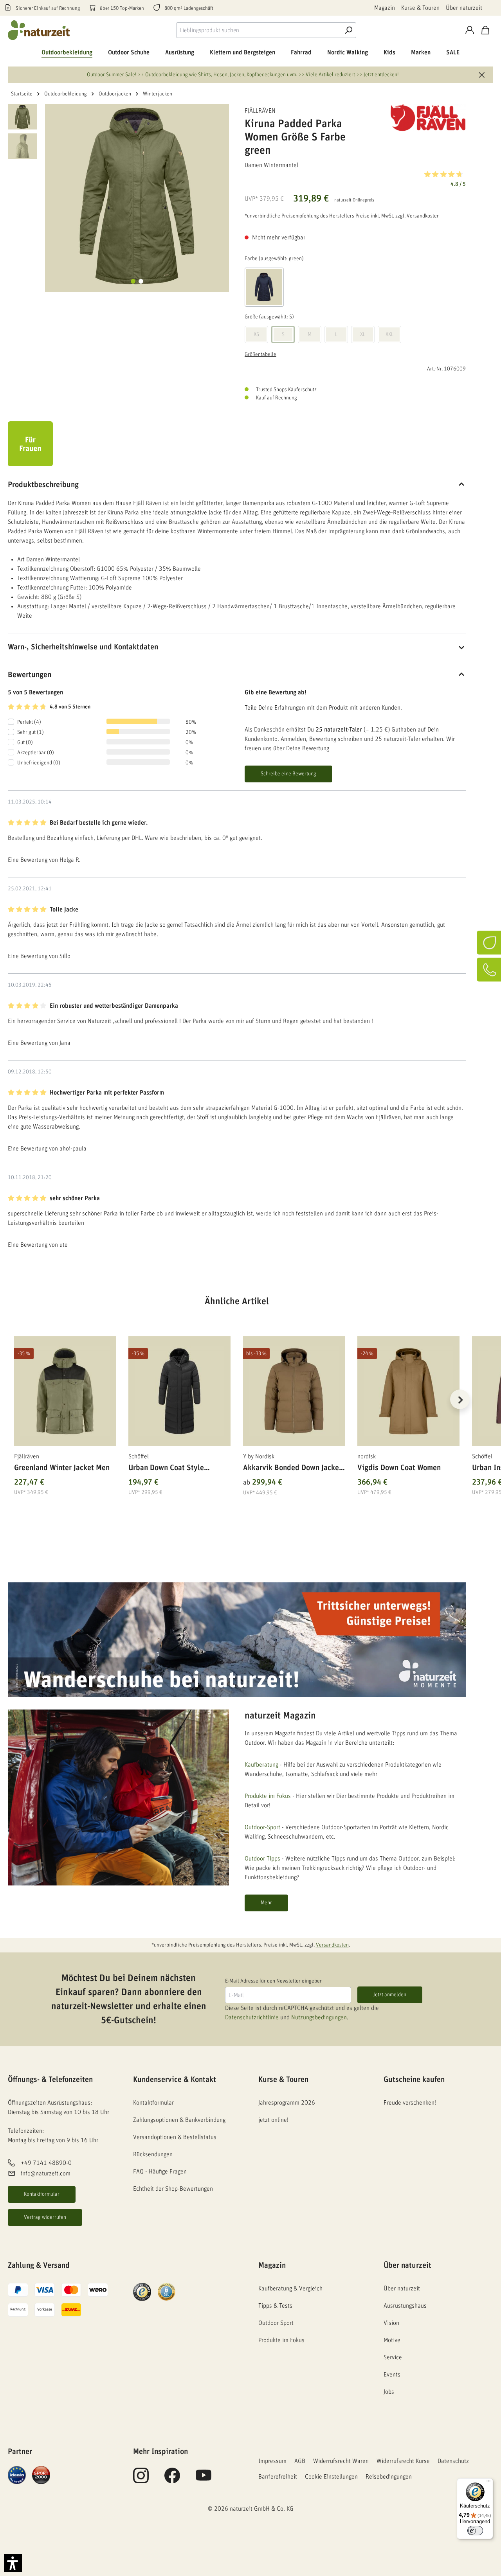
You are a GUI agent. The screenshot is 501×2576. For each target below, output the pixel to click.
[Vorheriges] (14, 1399)
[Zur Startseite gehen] (39, 30)
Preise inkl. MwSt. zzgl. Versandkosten (397, 216)
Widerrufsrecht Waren (341, 2461)
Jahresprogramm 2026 (287, 2103)
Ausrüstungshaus (405, 2306)
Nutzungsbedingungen (319, 2017)
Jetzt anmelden (390, 1995)
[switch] (475, 2531)
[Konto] (470, 30)
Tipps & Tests (275, 2306)
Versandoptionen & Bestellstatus (175, 2137)
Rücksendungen (153, 2154)
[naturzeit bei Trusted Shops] (142, 2292)
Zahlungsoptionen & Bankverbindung (179, 2120)
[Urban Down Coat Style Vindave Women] (179, 1391)
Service (393, 2357)
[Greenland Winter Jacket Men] (65, 1391)
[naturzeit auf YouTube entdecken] (204, 2480)
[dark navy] (264, 287)
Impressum (272, 2461)
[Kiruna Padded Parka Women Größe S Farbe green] (137, 196)
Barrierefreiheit (278, 2477)
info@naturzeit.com (46, 2173)
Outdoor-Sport (262, 1827)
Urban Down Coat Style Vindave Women (166, 1469)
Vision (391, 2323)
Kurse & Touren (420, 8)
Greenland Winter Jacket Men (62, 1468)
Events (392, 2375)
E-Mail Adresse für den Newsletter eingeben (274, 1981)
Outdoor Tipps (262, 1859)
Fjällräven (260, 111)
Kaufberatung (261, 1765)
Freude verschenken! (410, 2103)
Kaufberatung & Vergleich (290, 2288)
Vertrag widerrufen (45, 2217)
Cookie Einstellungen (331, 2477)
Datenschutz (453, 2461)
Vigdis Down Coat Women (399, 1468)
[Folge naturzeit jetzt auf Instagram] (141, 2480)
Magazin (385, 8)
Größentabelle (260, 354)
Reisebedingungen (389, 2477)
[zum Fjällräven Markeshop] (427, 118)
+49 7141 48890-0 (46, 2163)
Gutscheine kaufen (414, 2080)
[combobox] (259, 30)
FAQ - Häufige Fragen (160, 2172)
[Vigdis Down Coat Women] (408, 1391)
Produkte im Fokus (268, 1796)
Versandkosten (332, 1945)
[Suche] (348, 30)
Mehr (266, 1903)
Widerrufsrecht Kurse (403, 2461)
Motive (392, 2340)
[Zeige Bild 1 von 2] (133, 281)
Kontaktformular (42, 2194)
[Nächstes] (460, 1399)
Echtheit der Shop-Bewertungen (173, 2189)
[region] (237, 1409)
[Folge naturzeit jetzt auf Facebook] (172, 2480)
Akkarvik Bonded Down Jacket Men (292, 1469)
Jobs (389, 2392)
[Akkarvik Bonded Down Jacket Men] (294, 1391)
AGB (300, 2461)
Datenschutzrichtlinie (252, 2017)
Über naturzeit (464, 8)
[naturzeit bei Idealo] (17, 2475)
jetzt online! (273, 2120)
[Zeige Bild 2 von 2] (141, 281)
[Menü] (488, 2483)
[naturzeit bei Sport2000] (41, 2475)
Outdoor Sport (276, 2323)
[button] (355, 178)
